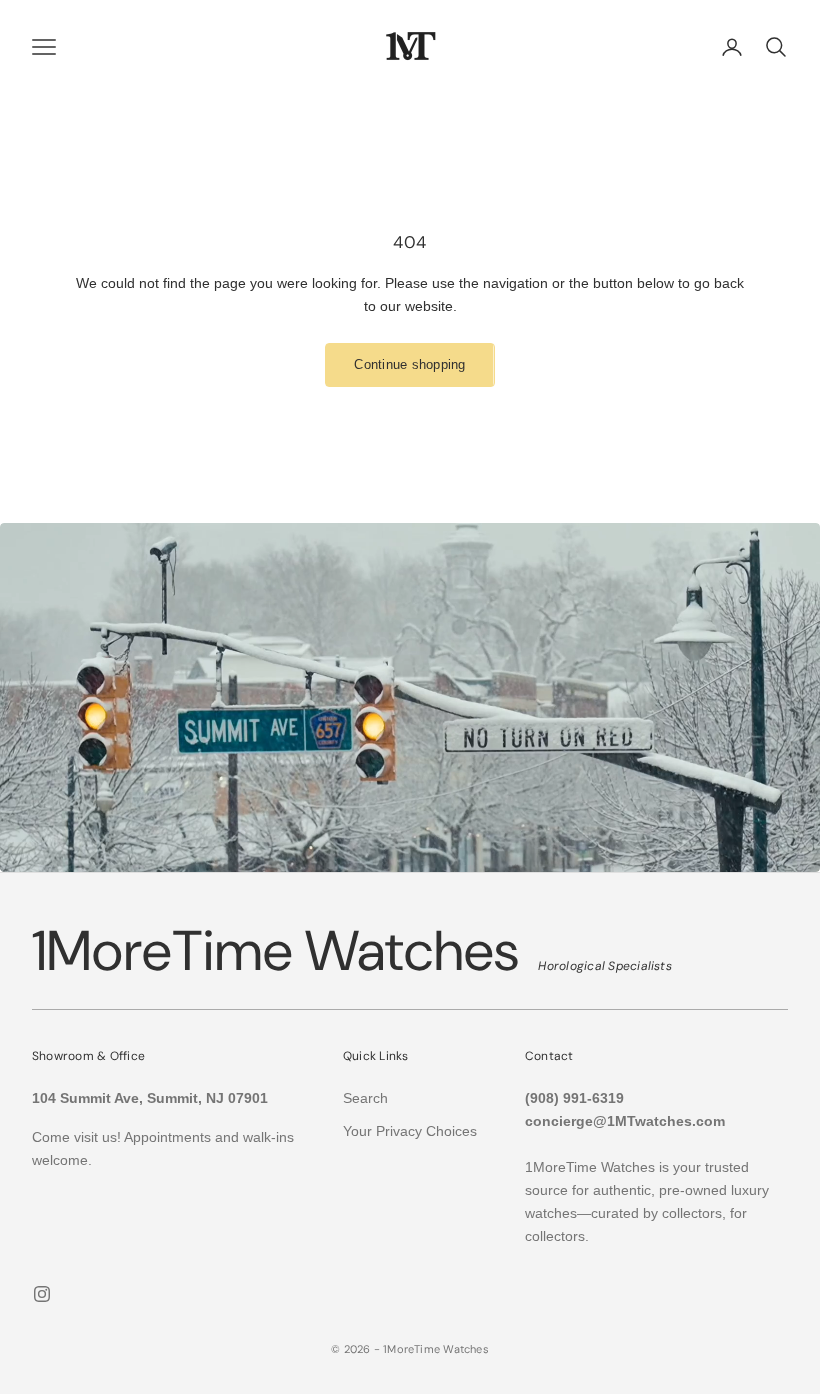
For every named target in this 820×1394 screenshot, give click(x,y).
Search (365, 1098)
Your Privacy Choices (410, 1131)
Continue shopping (409, 364)
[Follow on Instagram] (42, 1294)
